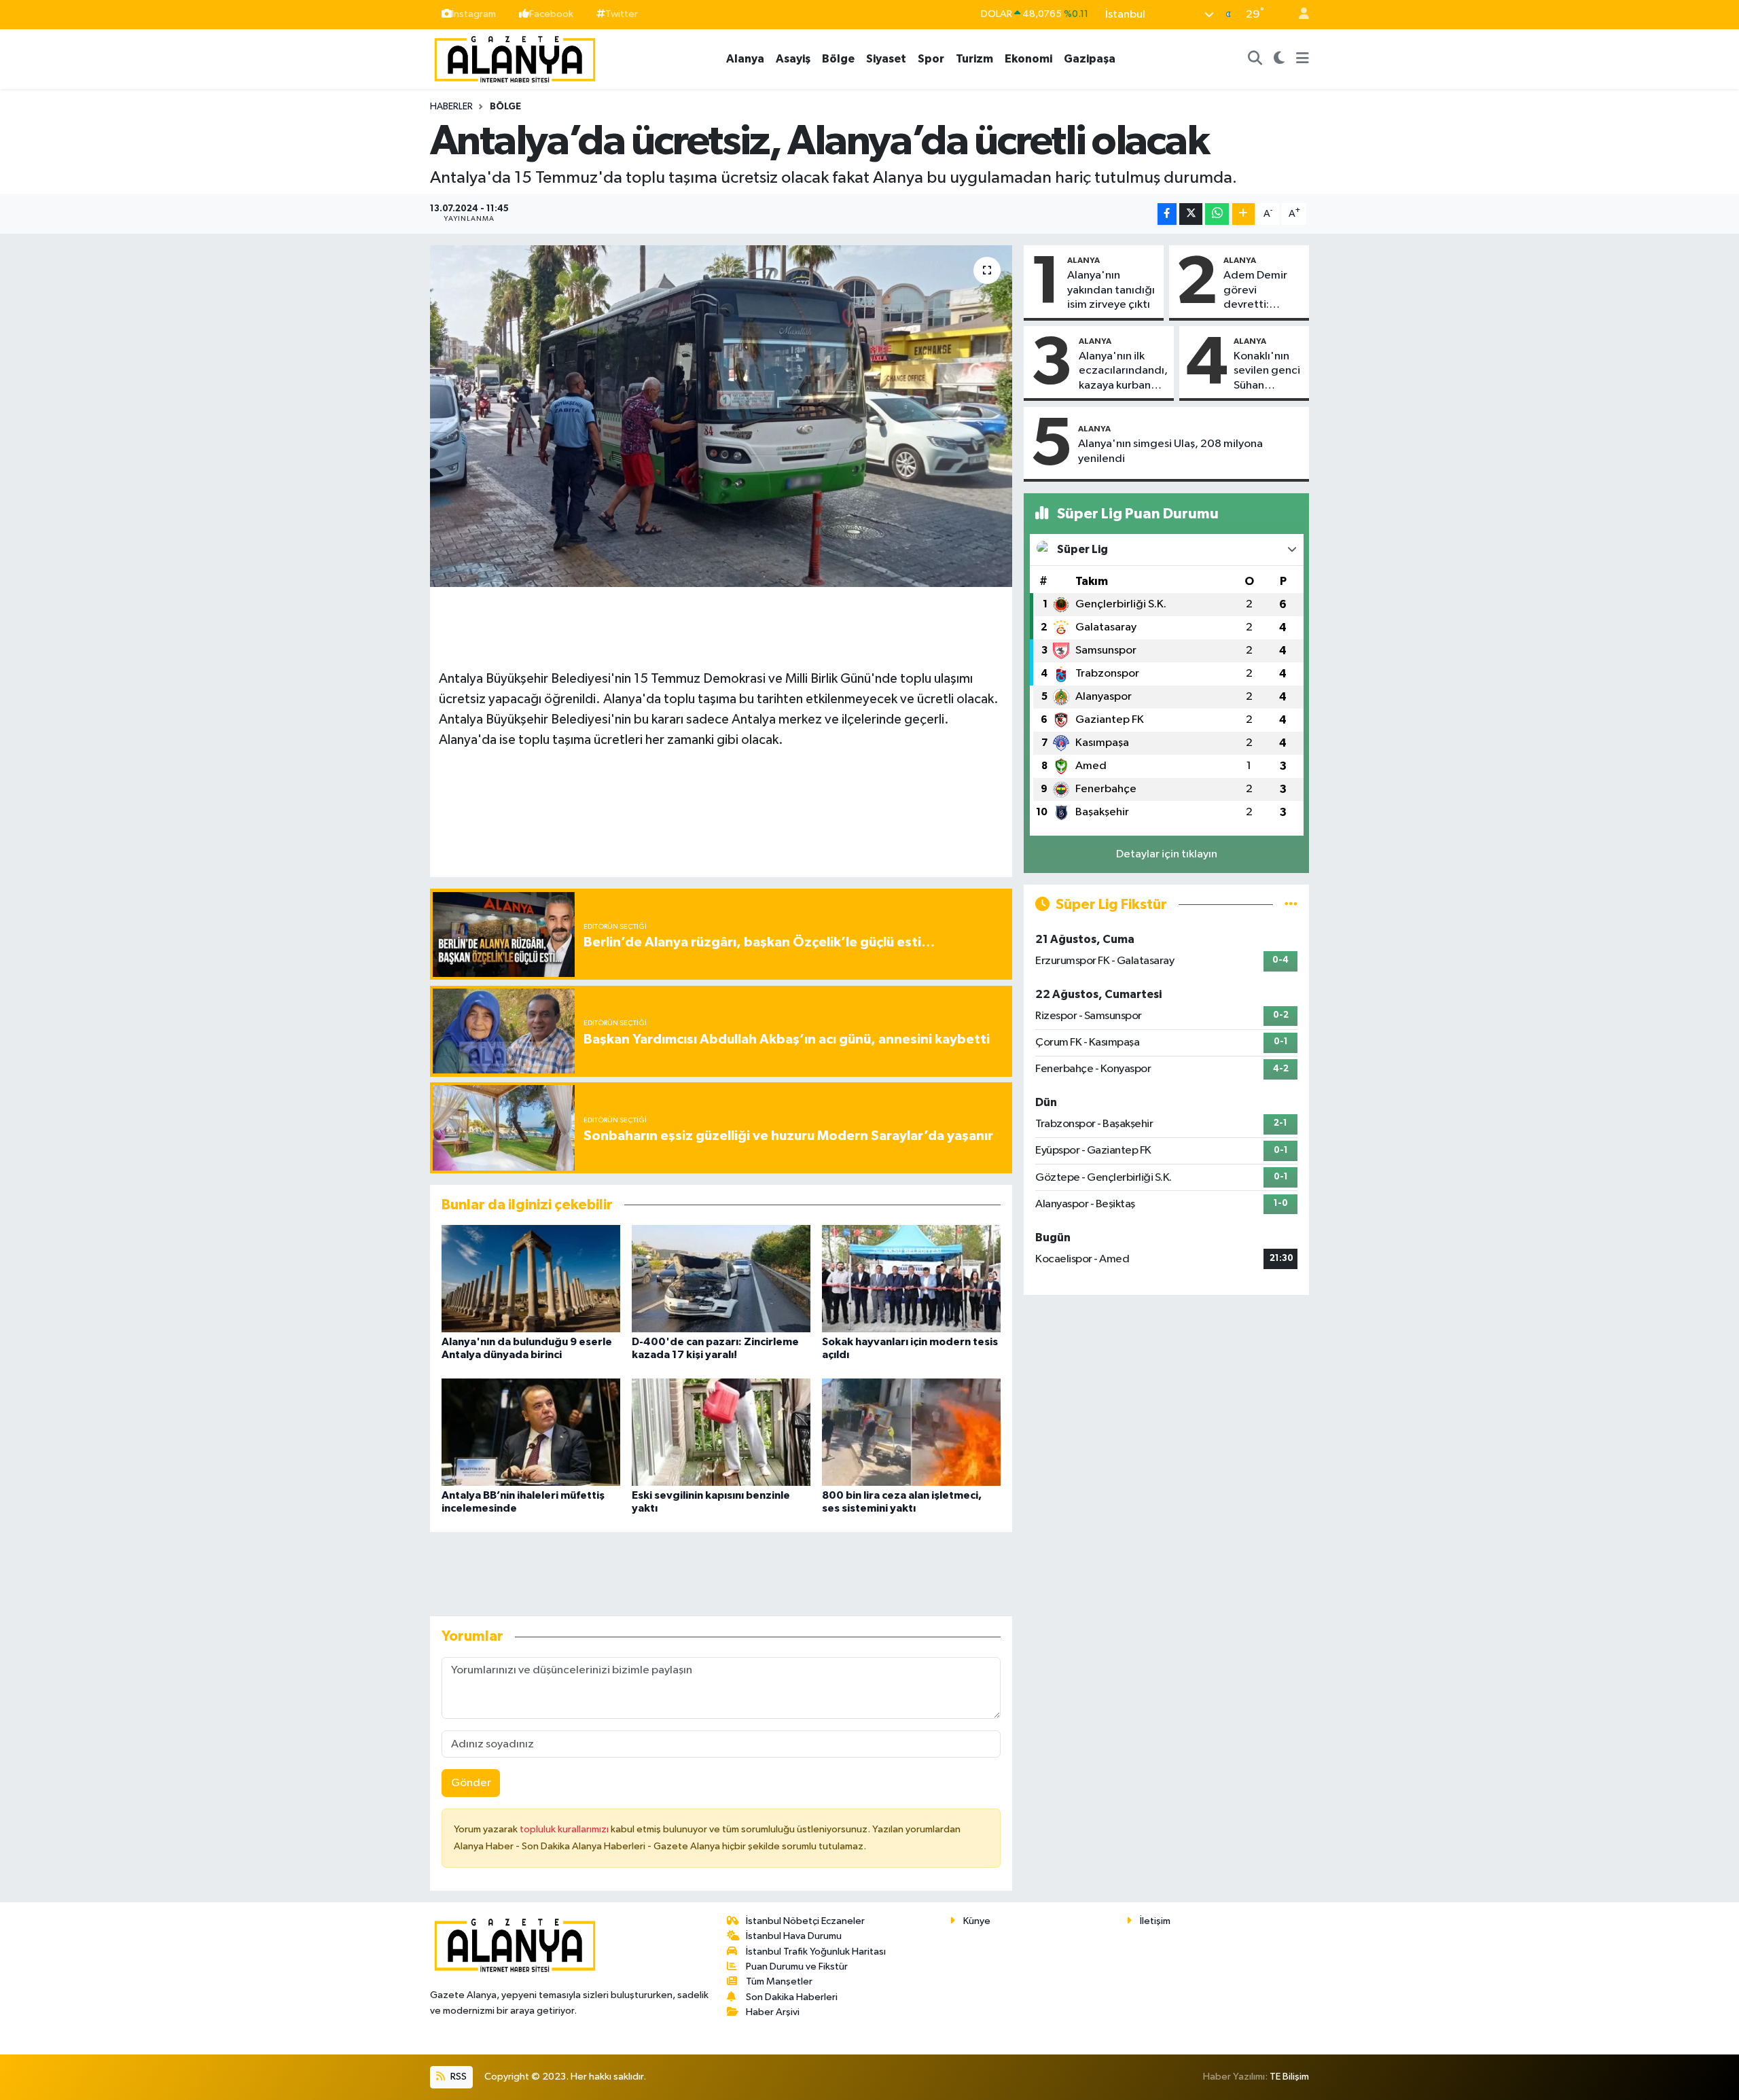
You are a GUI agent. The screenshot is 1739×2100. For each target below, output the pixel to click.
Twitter (622, 14)
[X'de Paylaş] (1191, 214)
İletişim (1155, 1921)
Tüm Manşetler (779, 1981)
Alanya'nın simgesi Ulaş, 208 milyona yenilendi (1170, 451)
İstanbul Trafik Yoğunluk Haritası (816, 1952)
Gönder (471, 1783)
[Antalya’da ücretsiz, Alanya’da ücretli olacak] (721, 416)
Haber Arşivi (773, 2012)
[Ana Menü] (1303, 59)
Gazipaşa (1090, 59)
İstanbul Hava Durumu (794, 1936)
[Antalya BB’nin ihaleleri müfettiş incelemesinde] (531, 1432)
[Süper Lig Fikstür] (1291, 905)
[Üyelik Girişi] (1298, 15)
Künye (977, 1921)
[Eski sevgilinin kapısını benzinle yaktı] (721, 1432)
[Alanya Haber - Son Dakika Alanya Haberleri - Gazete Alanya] (515, 58)
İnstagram (474, 14)
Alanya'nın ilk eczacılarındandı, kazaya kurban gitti (1123, 372)
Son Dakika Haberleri (792, 1997)
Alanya (745, 59)
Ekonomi (1028, 59)
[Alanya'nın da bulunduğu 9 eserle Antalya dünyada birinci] (531, 1278)
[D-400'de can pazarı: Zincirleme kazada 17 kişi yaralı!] (721, 1278)
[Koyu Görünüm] (1279, 59)
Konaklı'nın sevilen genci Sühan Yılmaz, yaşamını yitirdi (1267, 372)
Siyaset (886, 59)
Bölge (838, 59)
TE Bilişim (1289, 2077)
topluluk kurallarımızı (565, 1829)
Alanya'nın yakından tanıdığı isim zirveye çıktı (1111, 290)
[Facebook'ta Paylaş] (1167, 214)
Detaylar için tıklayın (1167, 854)
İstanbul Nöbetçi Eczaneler (805, 1921)
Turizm (974, 59)
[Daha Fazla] (1243, 214)
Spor (931, 59)
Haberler (451, 107)
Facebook (551, 14)
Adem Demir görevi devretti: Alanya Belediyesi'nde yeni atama (1262, 291)
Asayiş (793, 59)
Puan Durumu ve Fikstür (797, 1966)
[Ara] (1255, 59)
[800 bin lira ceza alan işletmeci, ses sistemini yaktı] (911, 1432)
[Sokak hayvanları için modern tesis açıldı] (911, 1278)
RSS (458, 2077)
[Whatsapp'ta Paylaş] (1217, 214)
